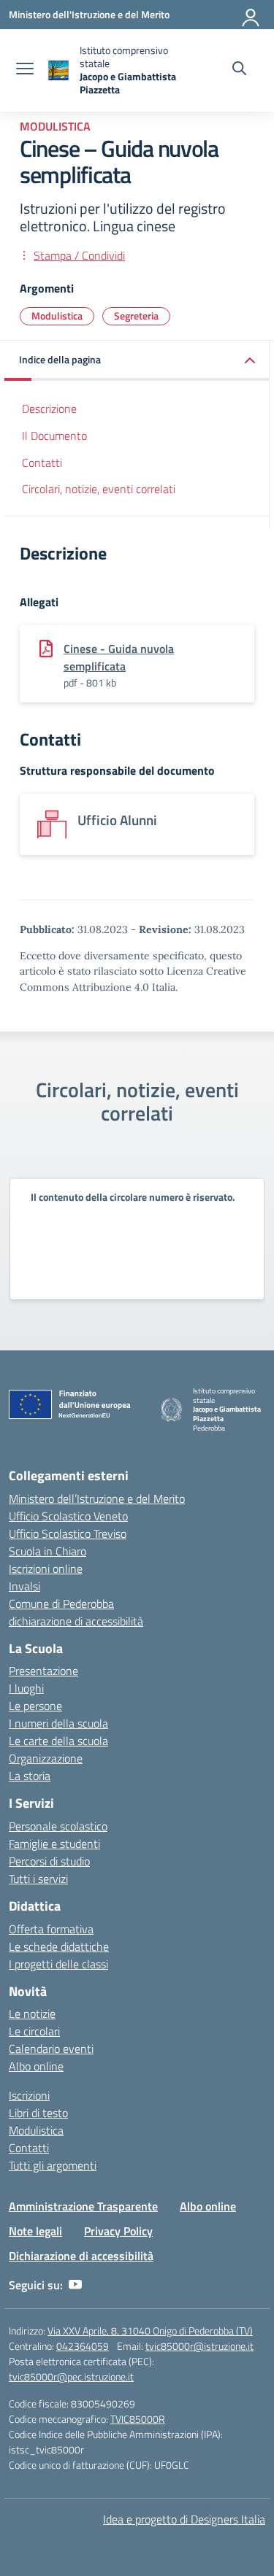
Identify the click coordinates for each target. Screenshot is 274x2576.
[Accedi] (251, 15)
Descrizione (49, 409)
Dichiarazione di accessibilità (81, 2256)
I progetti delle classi (58, 1964)
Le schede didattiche (59, 1946)
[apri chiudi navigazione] (25, 70)
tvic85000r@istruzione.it (199, 2346)
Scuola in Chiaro (47, 1551)
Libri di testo (38, 2113)
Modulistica (55, 126)
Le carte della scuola (58, 1741)
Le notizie (32, 2014)
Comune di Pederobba (61, 1604)
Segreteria (136, 316)
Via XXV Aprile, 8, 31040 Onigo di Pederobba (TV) (150, 2331)
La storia (30, 1776)
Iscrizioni (29, 2095)
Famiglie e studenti (54, 1844)
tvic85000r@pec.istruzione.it (71, 2376)
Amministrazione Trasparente (83, 2206)
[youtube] (75, 2285)
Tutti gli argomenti (53, 2165)
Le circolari (34, 2031)
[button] (137, 361)
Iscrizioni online (46, 1569)
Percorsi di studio (49, 1861)
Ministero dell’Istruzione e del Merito (97, 1498)
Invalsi (24, 1586)
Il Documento (54, 436)
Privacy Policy (118, 2231)
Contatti (42, 463)
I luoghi (26, 1688)
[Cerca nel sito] (239, 70)
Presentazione (43, 1671)
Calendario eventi (51, 2049)
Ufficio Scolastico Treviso (68, 1533)
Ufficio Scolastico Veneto (68, 1516)
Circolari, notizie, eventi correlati (99, 489)
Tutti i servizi (38, 1879)
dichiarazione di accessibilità (76, 1621)
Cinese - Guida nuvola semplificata (119, 657)
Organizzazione (46, 1758)
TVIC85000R (138, 2419)
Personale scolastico (58, 1826)
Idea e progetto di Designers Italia (184, 2519)
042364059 (83, 2346)
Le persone (35, 1706)
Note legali (35, 2231)
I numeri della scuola (58, 1723)
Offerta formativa (51, 1929)
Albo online (36, 2066)
